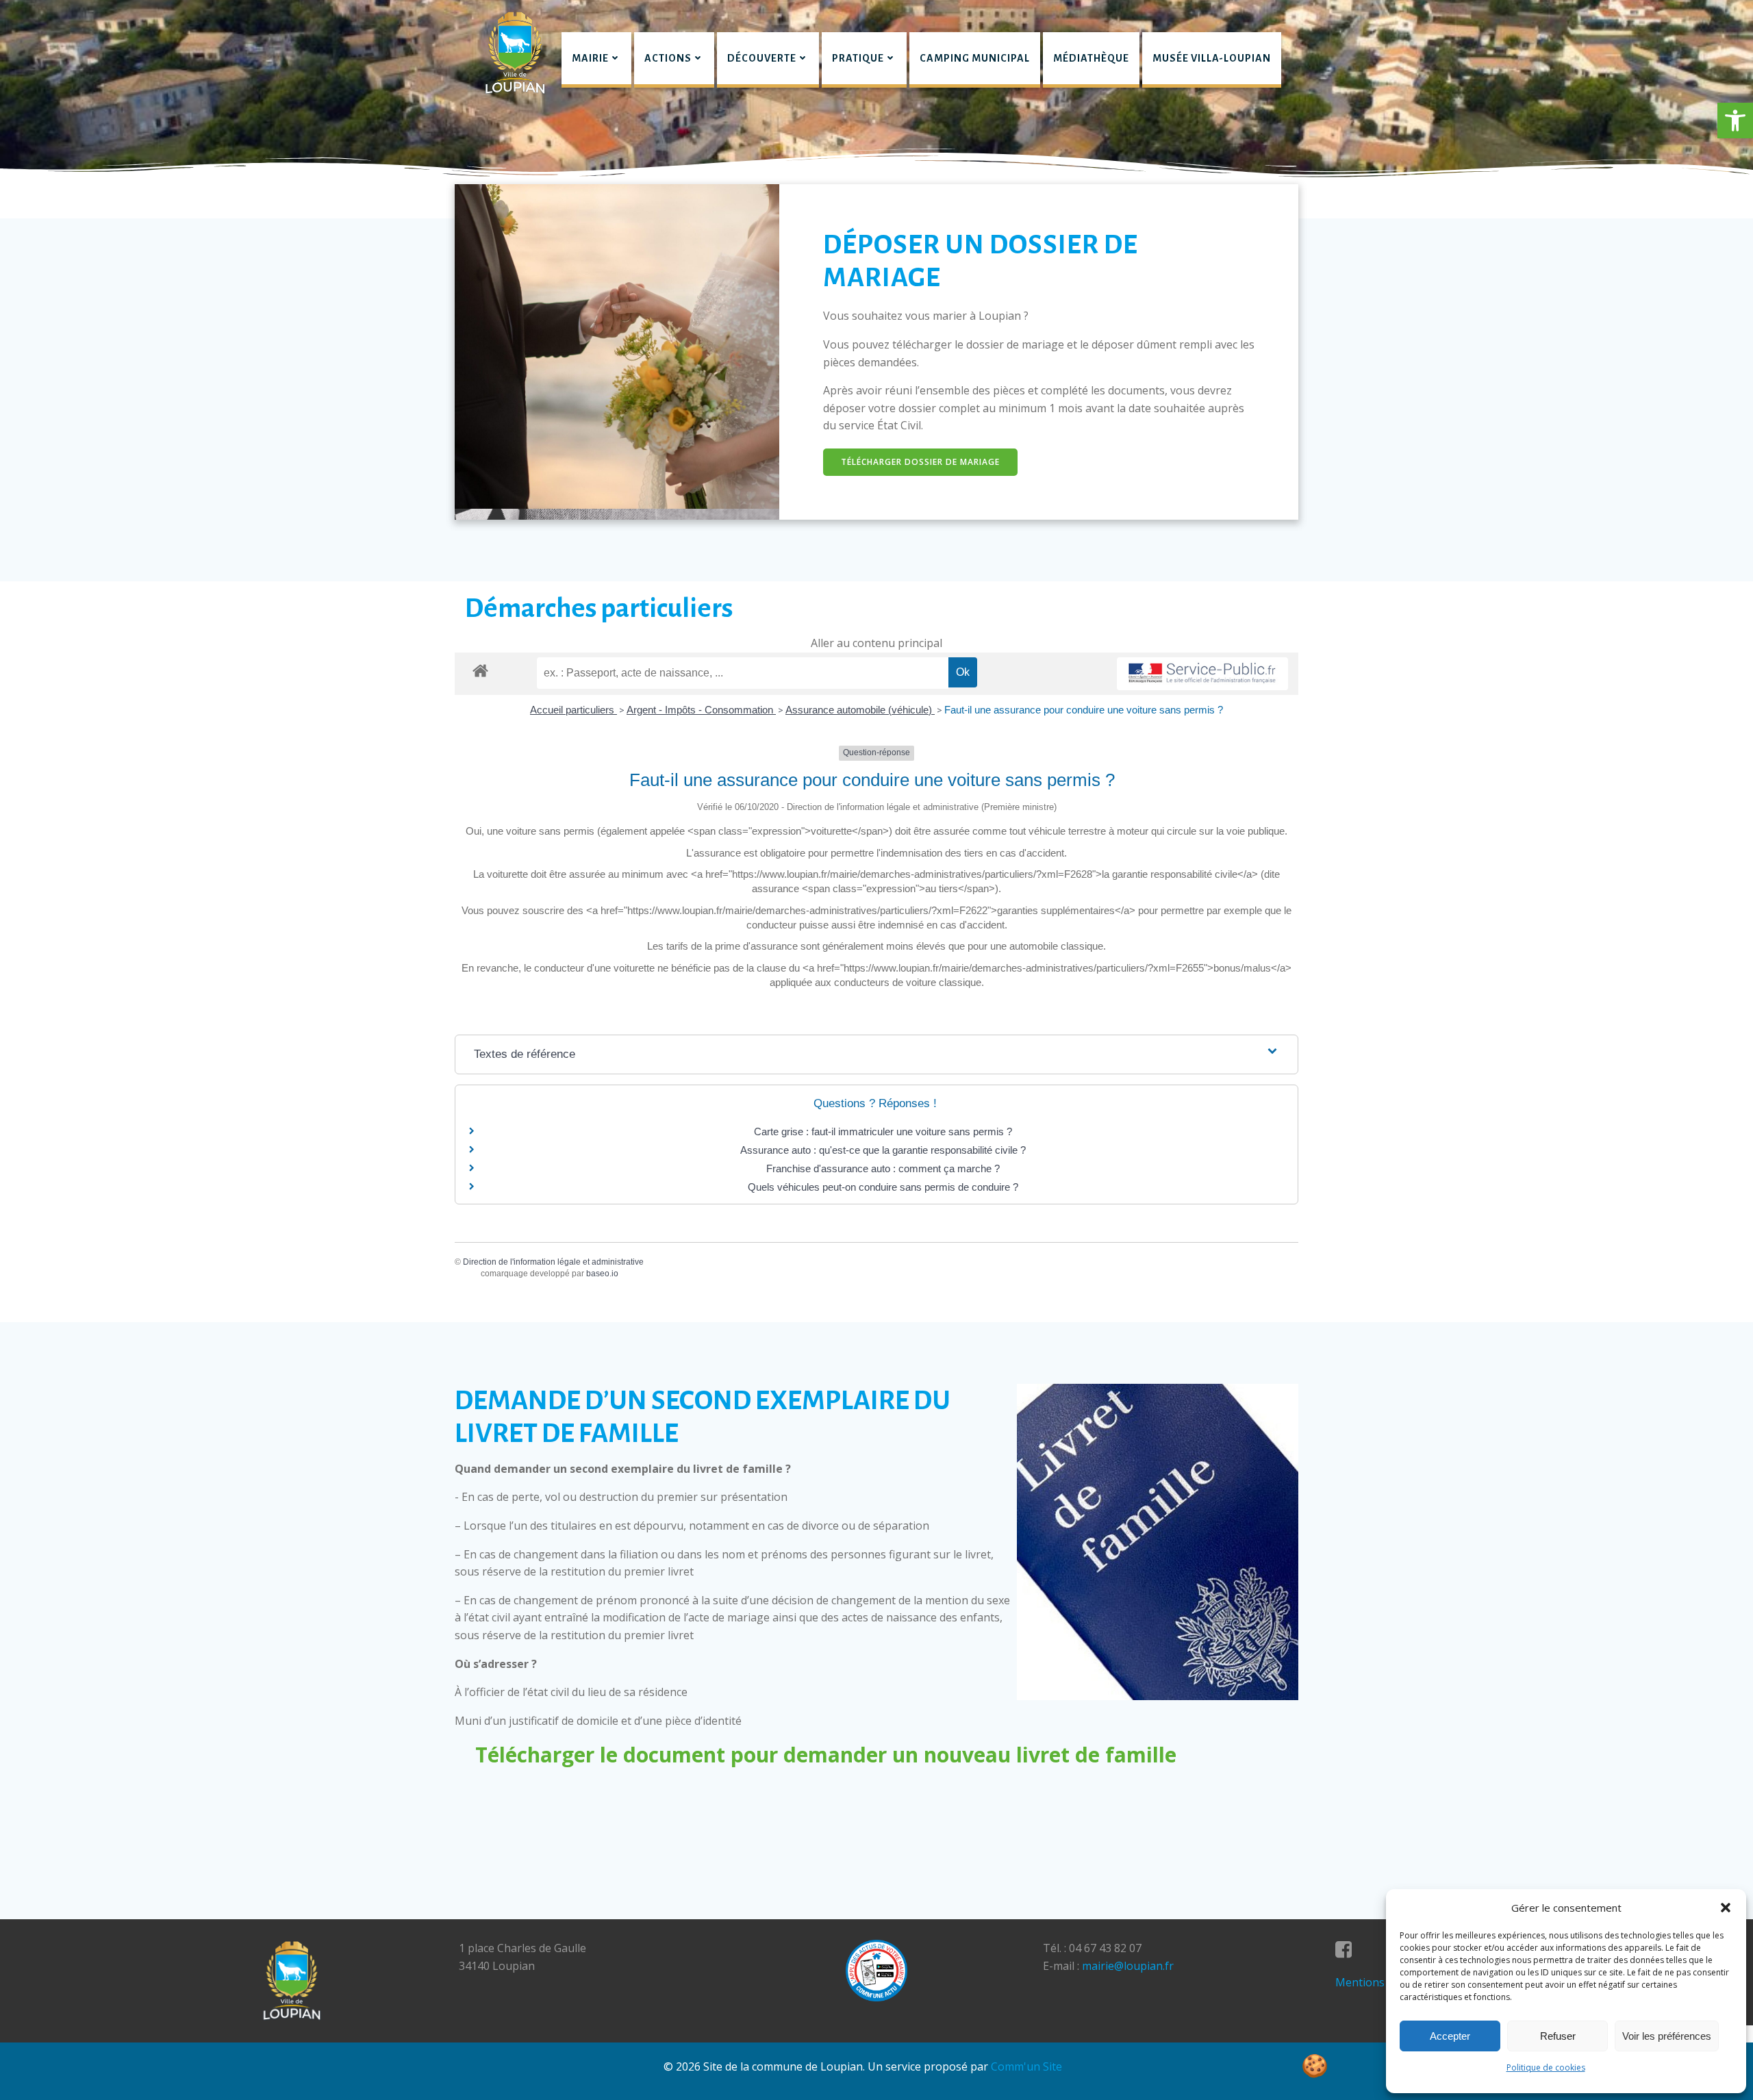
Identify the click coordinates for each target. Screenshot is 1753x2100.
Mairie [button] (590, 58)
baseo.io (602, 1274)
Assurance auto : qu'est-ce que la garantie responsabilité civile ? (883, 1150)
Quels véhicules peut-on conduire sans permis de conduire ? (883, 1187)
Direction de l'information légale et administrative (553, 1262)
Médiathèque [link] (1091, 58)
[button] (1735, 121)
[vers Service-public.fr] (1202, 674)
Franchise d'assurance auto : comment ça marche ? (883, 1168)
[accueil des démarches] (480, 670)
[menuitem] (596, 60)
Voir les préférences (1667, 2036)
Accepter (1450, 2036)
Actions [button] (668, 58)
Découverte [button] (762, 58)
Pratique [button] (858, 58)
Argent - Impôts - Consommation (701, 710)
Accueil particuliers (573, 710)
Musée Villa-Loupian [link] (1212, 58)
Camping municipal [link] (975, 58)
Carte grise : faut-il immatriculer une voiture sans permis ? (883, 1131)
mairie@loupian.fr (1128, 1966)
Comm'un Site (1026, 2066)
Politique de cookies (1546, 2067)
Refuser (1558, 2036)
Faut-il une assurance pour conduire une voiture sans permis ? (1084, 710)
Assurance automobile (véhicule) (860, 710)
